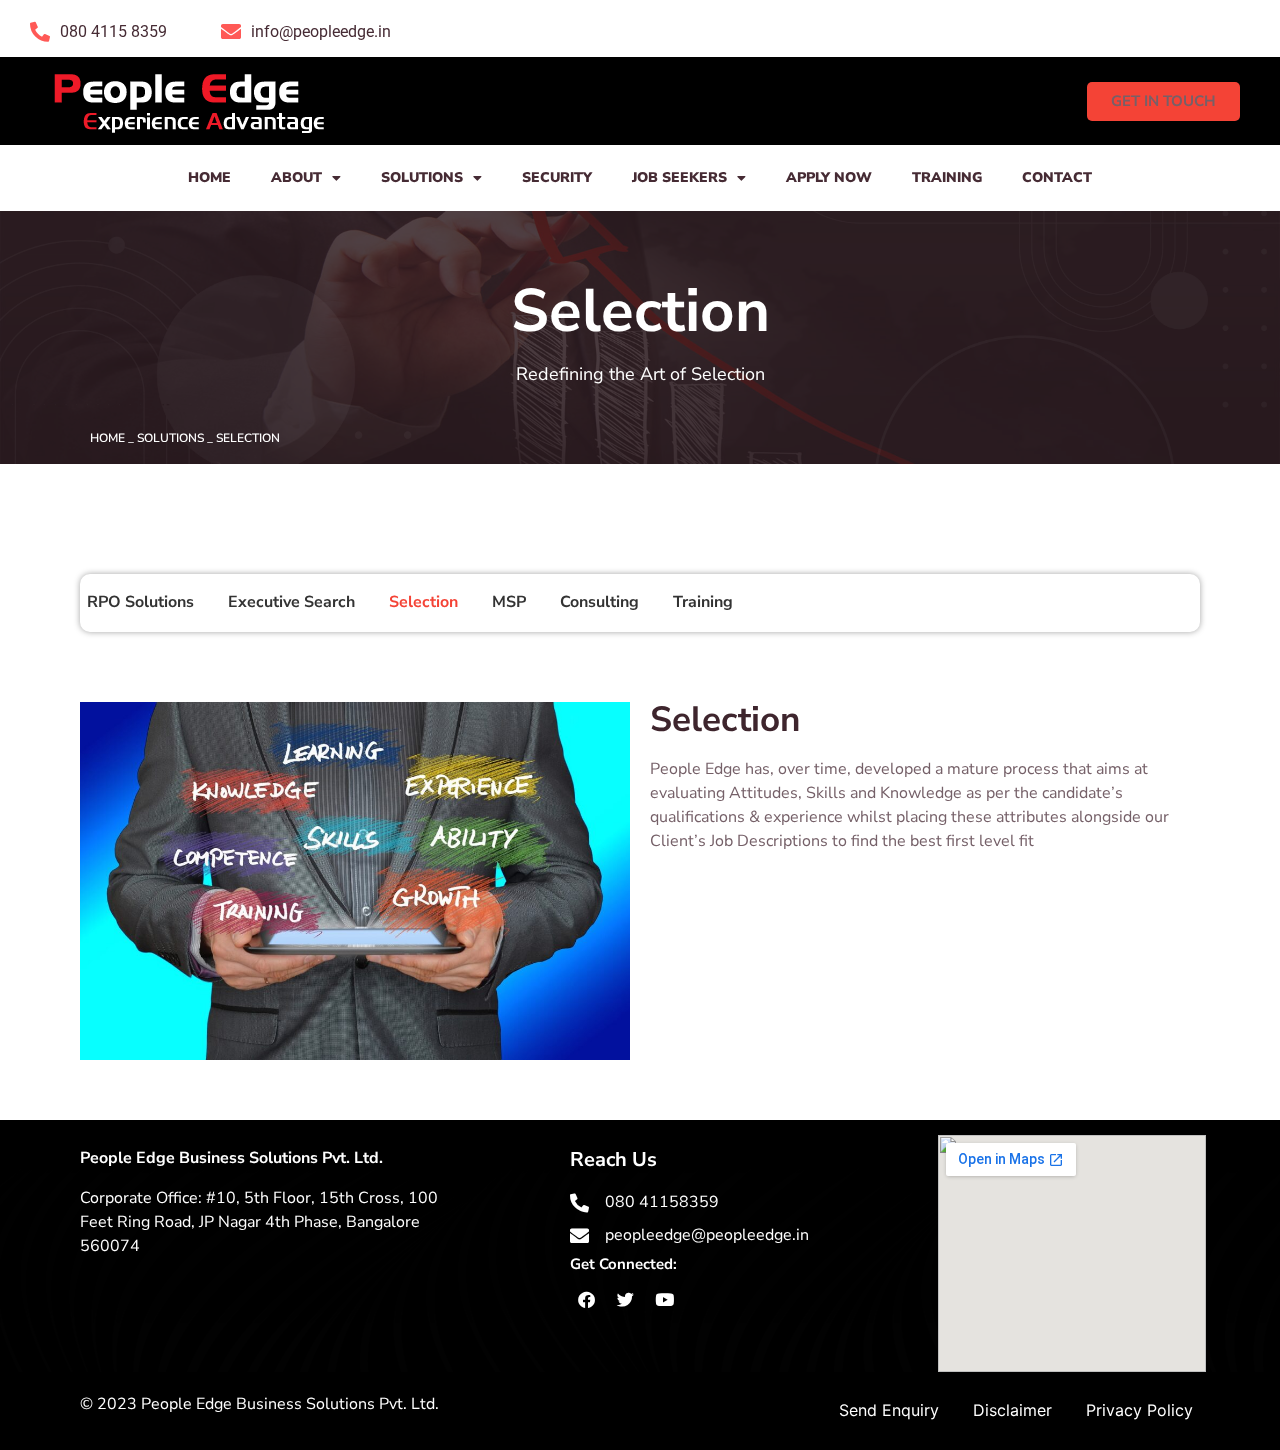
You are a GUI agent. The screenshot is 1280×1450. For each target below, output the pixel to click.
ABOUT (296, 177)
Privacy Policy (1139, 1410)
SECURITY (557, 177)
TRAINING (947, 177)
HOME (209, 177)
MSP (509, 602)
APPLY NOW (829, 177)
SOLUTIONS (422, 177)
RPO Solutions (140, 602)
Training (703, 602)
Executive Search (291, 602)
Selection (423, 602)
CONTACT (1057, 177)
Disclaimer (1012, 1410)
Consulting (599, 602)
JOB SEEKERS (679, 177)
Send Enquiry (889, 1410)
